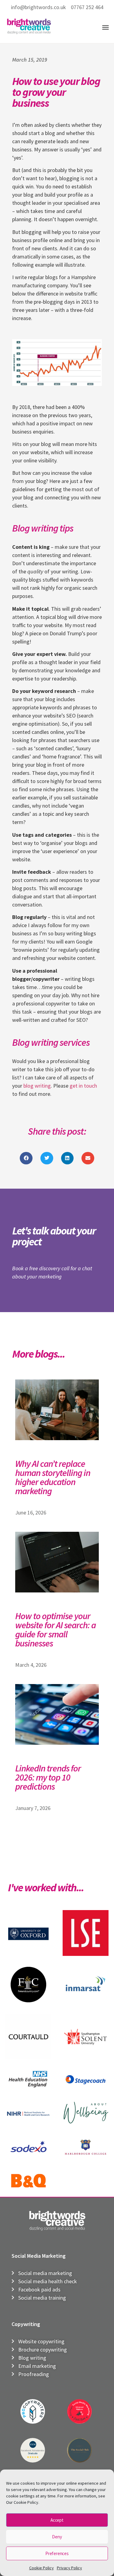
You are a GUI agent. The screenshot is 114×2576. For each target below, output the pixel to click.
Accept (57, 2520)
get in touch (83, 1086)
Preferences (57, 2553)
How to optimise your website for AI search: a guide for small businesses (55, 1629)
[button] (105, 27)
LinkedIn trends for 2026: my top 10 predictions (48, 1777)
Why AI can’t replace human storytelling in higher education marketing (53, 1477)
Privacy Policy (69, 2568)
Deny (57, 2537)
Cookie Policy (41, 2568)
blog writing (37, 1086)
